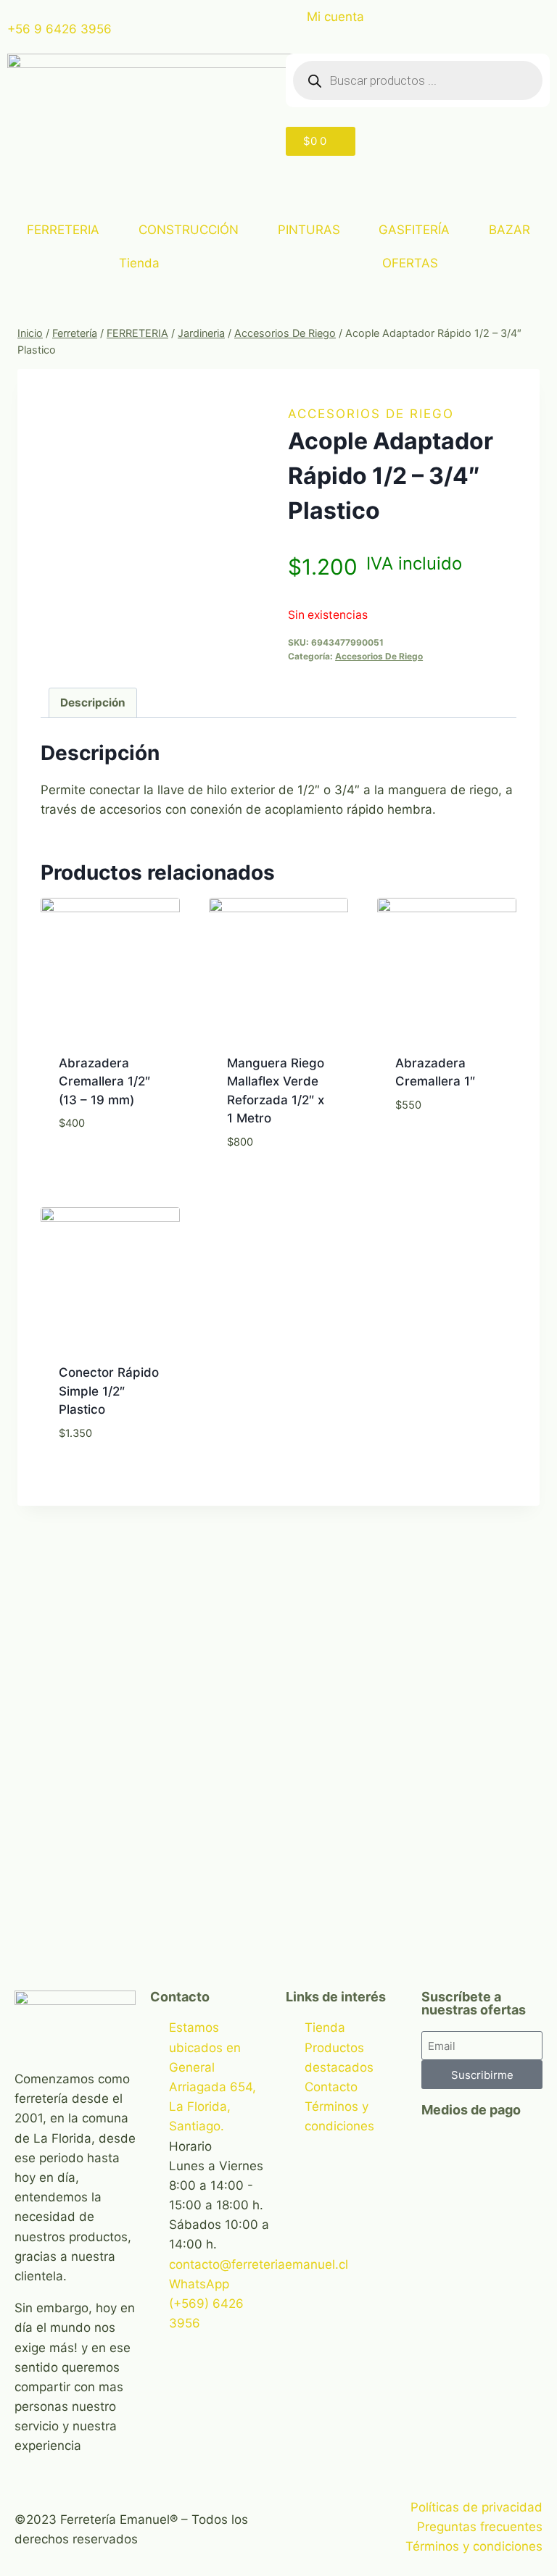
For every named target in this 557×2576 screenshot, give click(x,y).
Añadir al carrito (110, 1176)
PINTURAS (309, 230)
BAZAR (509, 230)
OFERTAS (410, 263)
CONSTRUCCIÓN (189, 230)
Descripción (93, 703)
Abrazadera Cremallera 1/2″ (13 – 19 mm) (104, 1081)
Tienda (139, 263)
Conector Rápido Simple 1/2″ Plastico (109, 1391)
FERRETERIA (63, 230)
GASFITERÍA (414, 230)
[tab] (93, 703)
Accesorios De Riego (371, 414)
